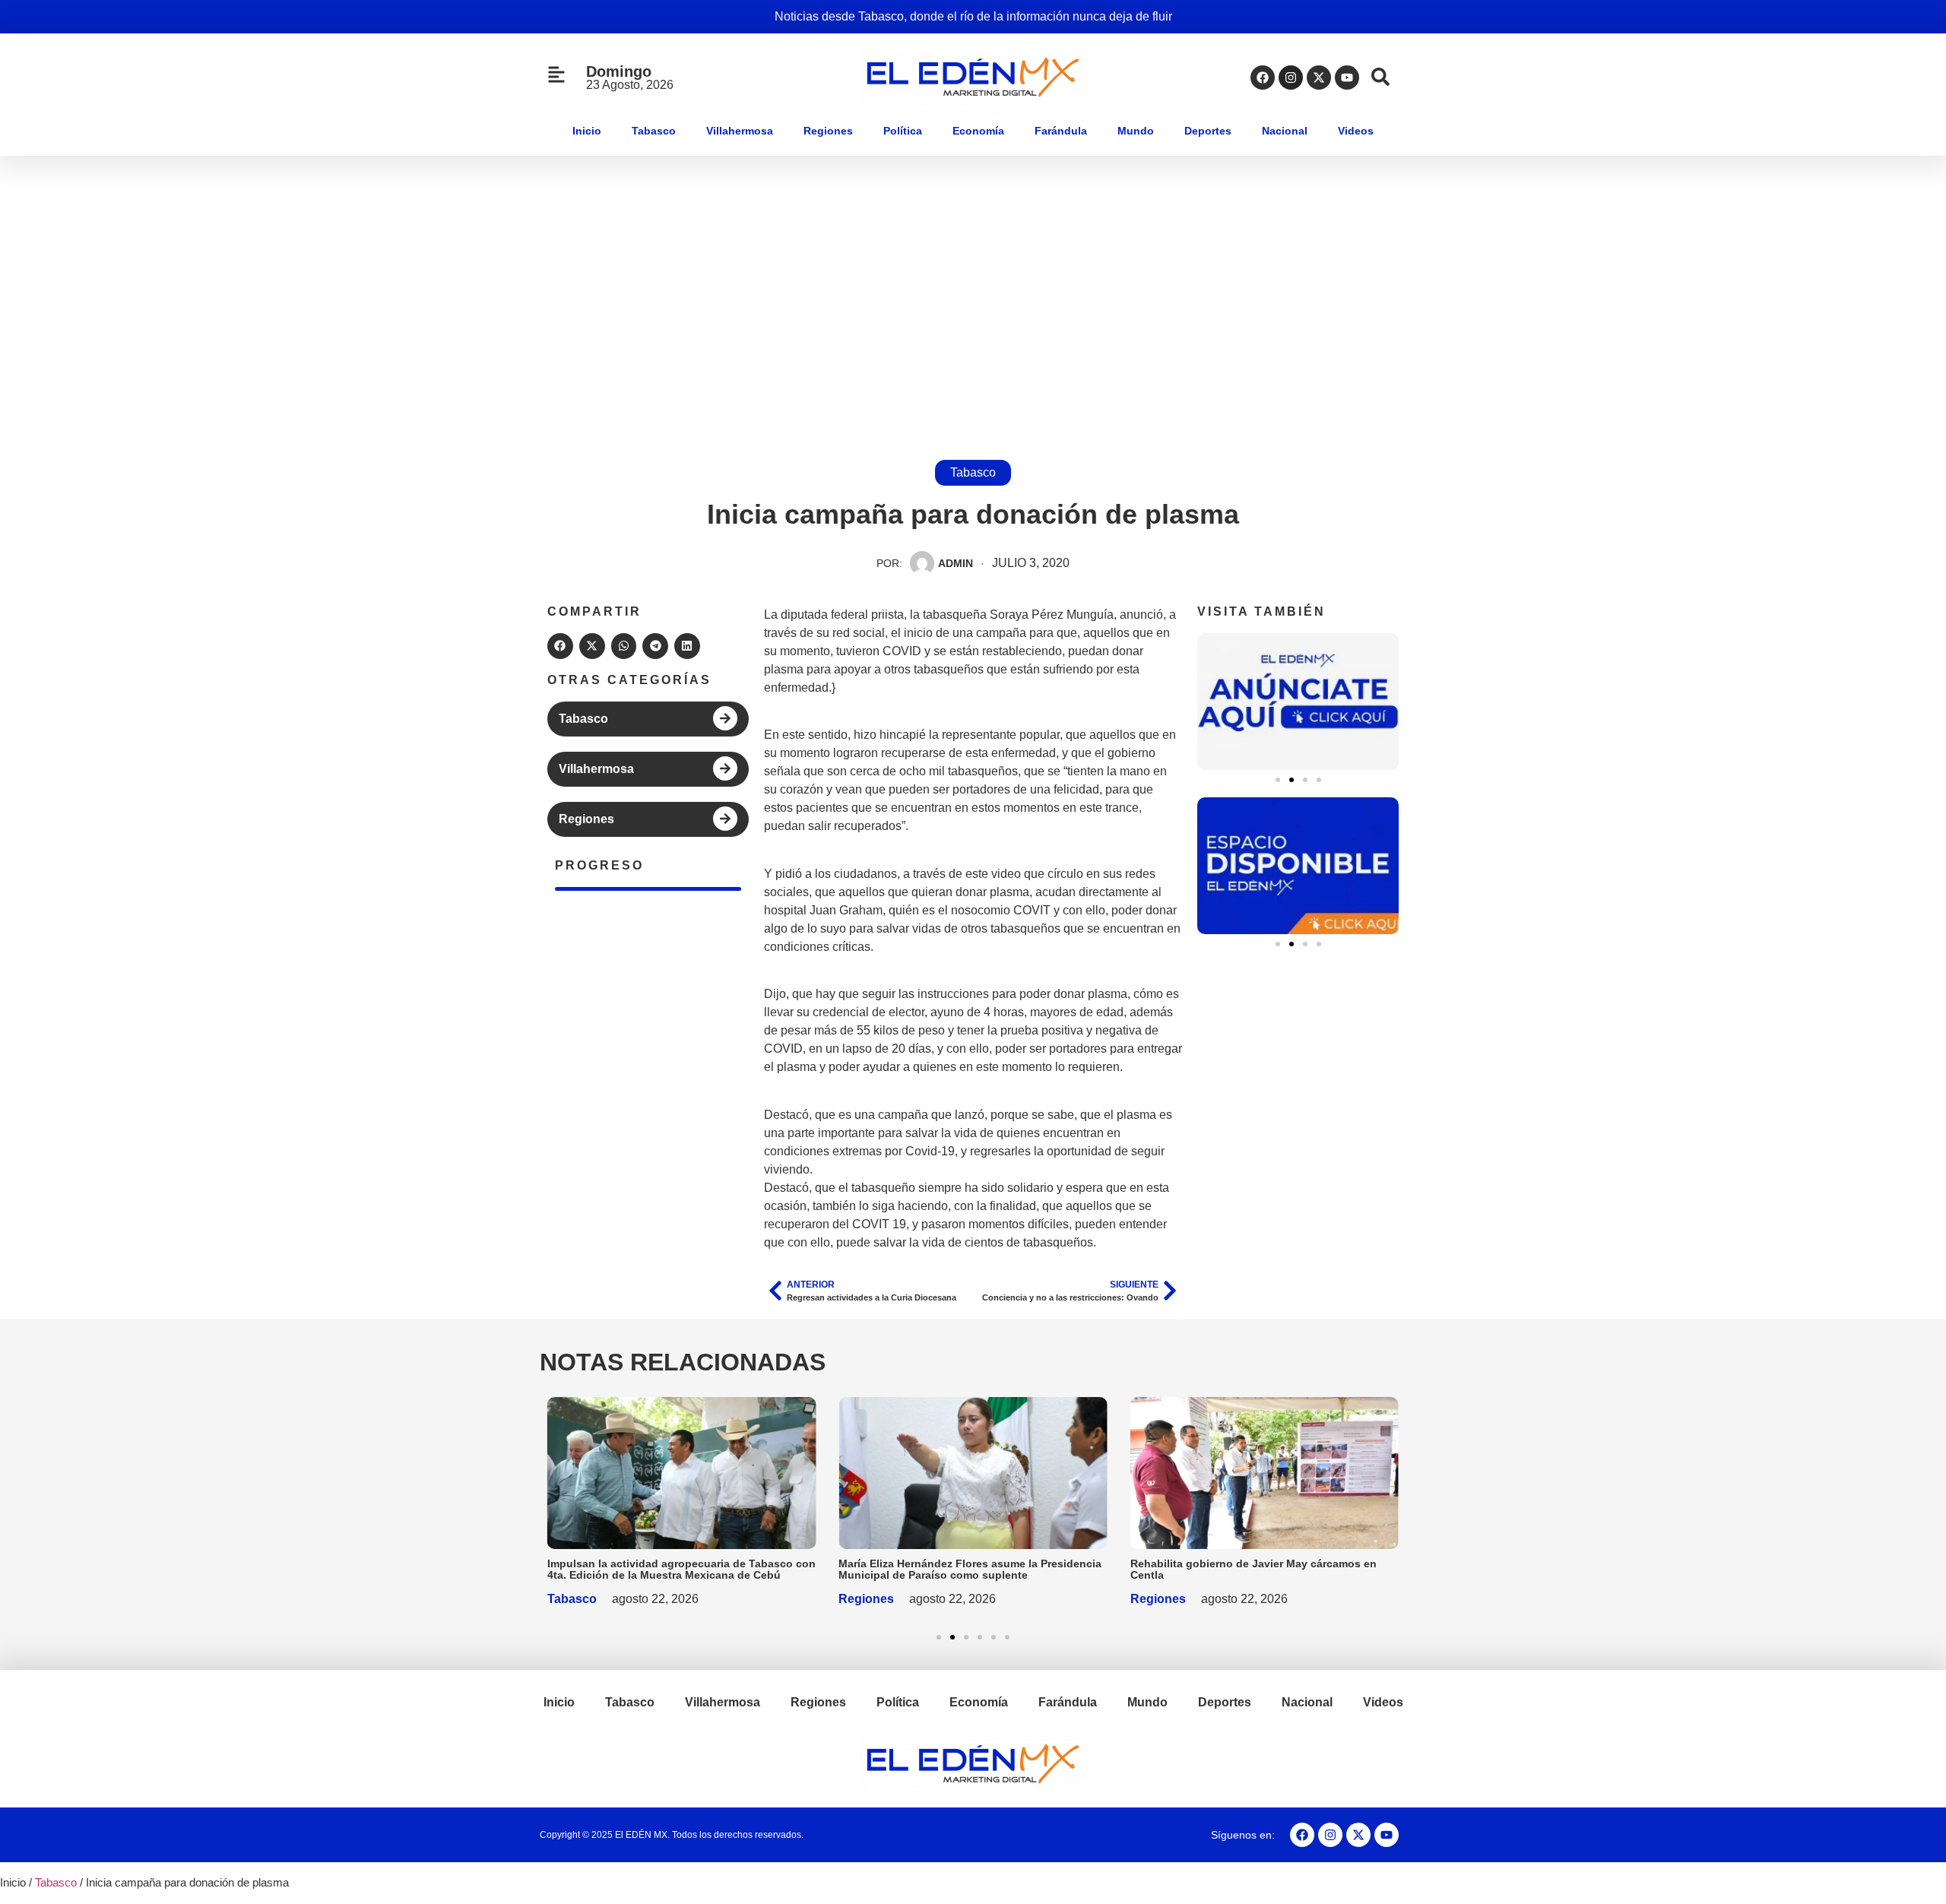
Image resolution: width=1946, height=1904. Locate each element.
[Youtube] (1347, 78)
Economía (978, 131)
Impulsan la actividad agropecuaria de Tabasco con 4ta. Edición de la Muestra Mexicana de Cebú (681, 1569)
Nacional (1285, 131)
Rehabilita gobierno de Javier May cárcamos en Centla (1253, 1569)
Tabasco (654, 131)
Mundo (1136, 131)
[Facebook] (1263, 78)
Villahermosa (740, 131)
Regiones (828, 131)
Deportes (1208, 131)
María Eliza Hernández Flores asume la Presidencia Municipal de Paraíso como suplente (970, 1569)
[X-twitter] (1319, 78)
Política (903, 131)
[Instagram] (1291, 78)
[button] (560, 646)
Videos (1356, 131)
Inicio (587, 131)
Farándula (1061, 131)
